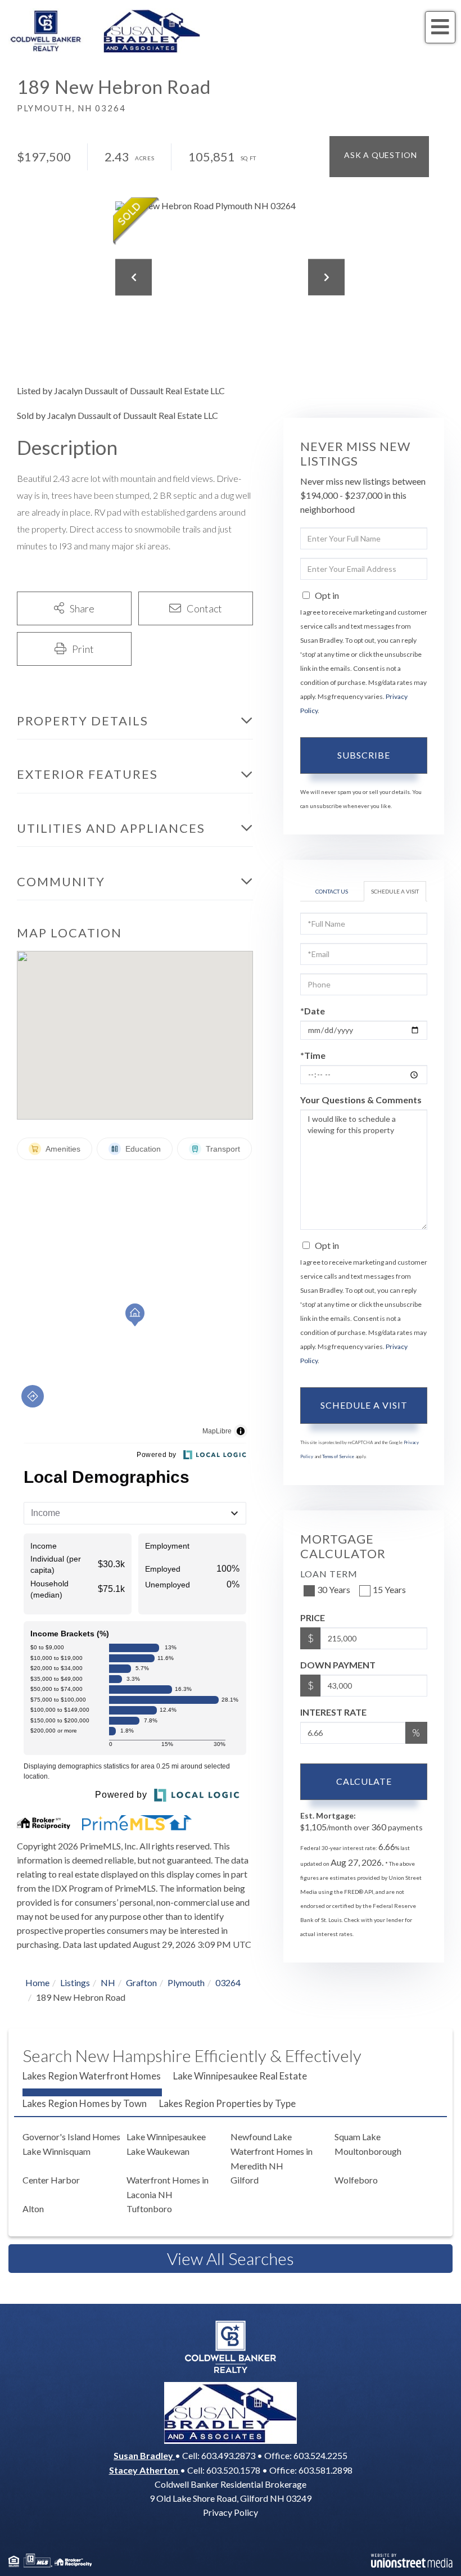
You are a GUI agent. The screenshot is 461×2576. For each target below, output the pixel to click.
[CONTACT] (379, 157)
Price (313, 1618)
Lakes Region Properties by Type (227, 2103)
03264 (228, 1982)
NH (108, 1982)
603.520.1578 (233, 2470)
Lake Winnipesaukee (166, 2137)
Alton (33, 2209)
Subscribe (364, 755)
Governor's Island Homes (71, 2137)
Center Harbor (51, 2180)
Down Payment (338, 1665)
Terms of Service (338, 1456)
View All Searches (231, 2258)
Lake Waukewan (158, 2151)
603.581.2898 (326, 2470)
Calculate (364, 1781)
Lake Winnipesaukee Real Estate (240, 2076)
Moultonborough (368, 2151)
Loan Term (329, 1574)
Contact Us (332, 891)
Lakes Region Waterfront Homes (92, 2076)
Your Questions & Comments (361, 1100)
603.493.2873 (228, 2455)
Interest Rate (333, 1712)
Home (37, 1982)
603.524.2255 (320, 2455)
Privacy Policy (231, 2512)
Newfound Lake (261, 2137)
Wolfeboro (356, 2180)
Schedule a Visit (395, 891)
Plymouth (186, 1982)
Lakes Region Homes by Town (85, 2103)
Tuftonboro (149, 2209)
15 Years (389, 1589)
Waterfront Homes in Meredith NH (272, 2158)
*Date (313, 1011)
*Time (313, 1055)
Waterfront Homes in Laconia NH (168, 2187)
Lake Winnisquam (57, 2151)
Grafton (141, 1982)
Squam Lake (358, 2137)
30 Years (334, 1589)
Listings (75, 1982)
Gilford (245, 2180)
